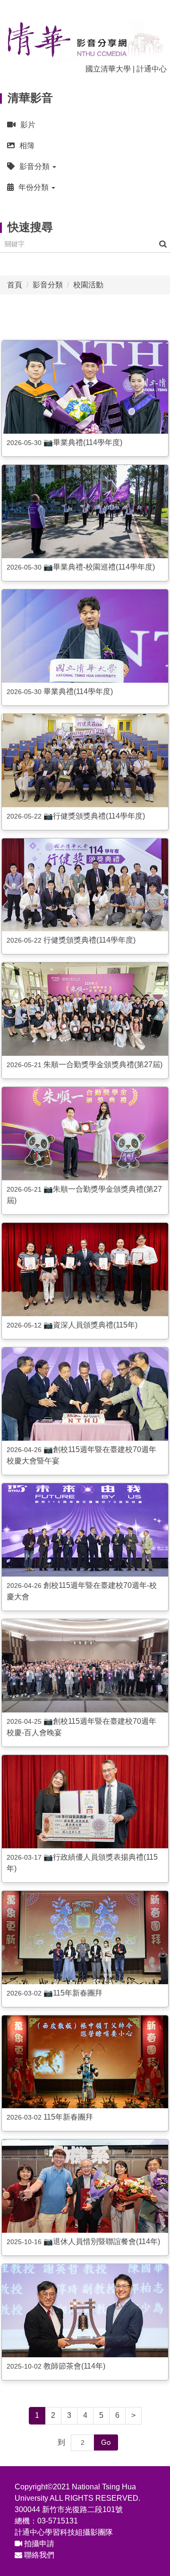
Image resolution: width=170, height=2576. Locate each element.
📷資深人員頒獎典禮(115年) (90, 1325)
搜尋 (163, 244)
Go (106, 2442)
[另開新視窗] (85, 387)
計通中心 (152, 69)
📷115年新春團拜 (73, 1993)
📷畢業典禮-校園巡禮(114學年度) (99, 567)
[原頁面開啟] (85, 636)
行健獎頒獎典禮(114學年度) (89, 940)
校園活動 (88, 285)
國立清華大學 (108, 69)
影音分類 (48, 285)
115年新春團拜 (68, 2117)
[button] (85, 166)
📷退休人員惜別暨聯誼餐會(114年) (102, 2242)
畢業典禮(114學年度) (78, 691)
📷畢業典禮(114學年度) (83, 442)
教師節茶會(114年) (74, 2366)
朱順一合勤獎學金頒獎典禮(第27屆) (103, 1065)
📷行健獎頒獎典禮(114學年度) (94, 816)
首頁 (15, 285)
